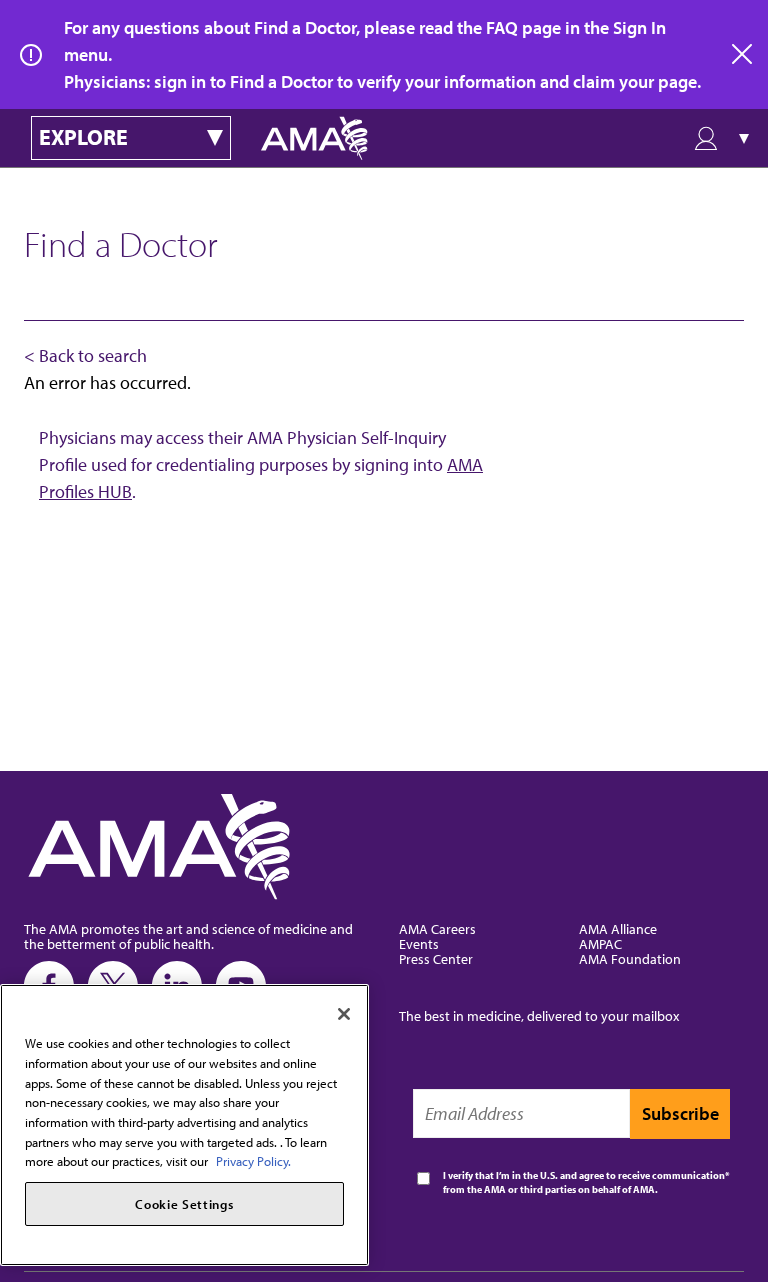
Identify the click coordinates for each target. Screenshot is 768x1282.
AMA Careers (437, 928)
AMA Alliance (618, 928)
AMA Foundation (630, 958)
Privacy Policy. (253, 1161)
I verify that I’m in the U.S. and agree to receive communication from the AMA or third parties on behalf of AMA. (584, 1182)
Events (419, 943)
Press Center (436, 958)
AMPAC (600, 943)
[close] (743, 55)
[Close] (344, 1014)
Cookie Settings (184, 1204)
